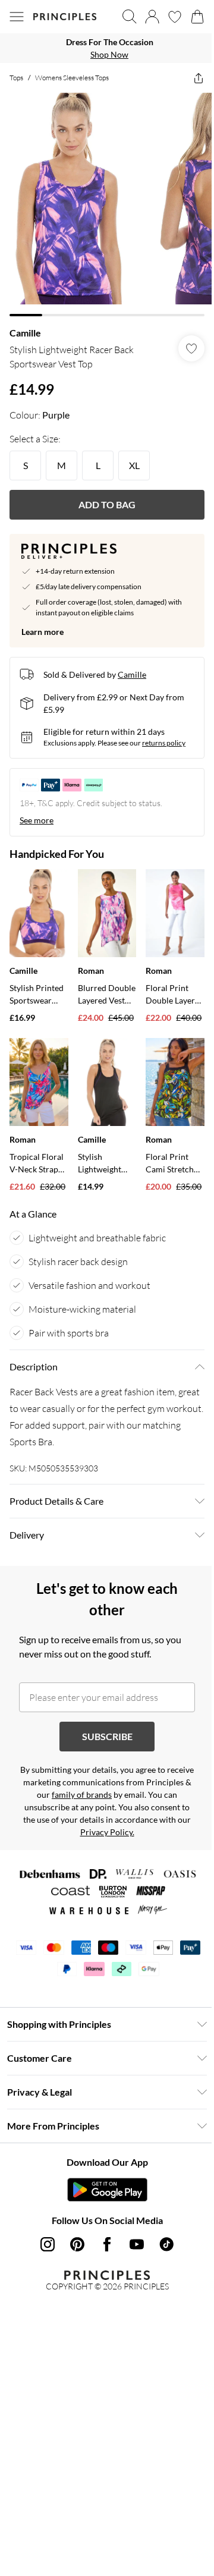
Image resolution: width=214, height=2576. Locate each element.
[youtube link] (137, 2244)
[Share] (199, 78)
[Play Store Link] (107, 2190)
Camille (25, 333)
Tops (16, 78)
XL (134, 465)
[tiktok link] (166, 2244)
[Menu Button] (17, 17)
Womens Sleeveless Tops (72, 78)
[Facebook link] (107, 2244)
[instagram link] (48, 2244)
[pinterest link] (77, 2244)
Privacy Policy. (107, 1832)
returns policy (164, 743)
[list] (107, 48)
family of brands (82, 1795)
